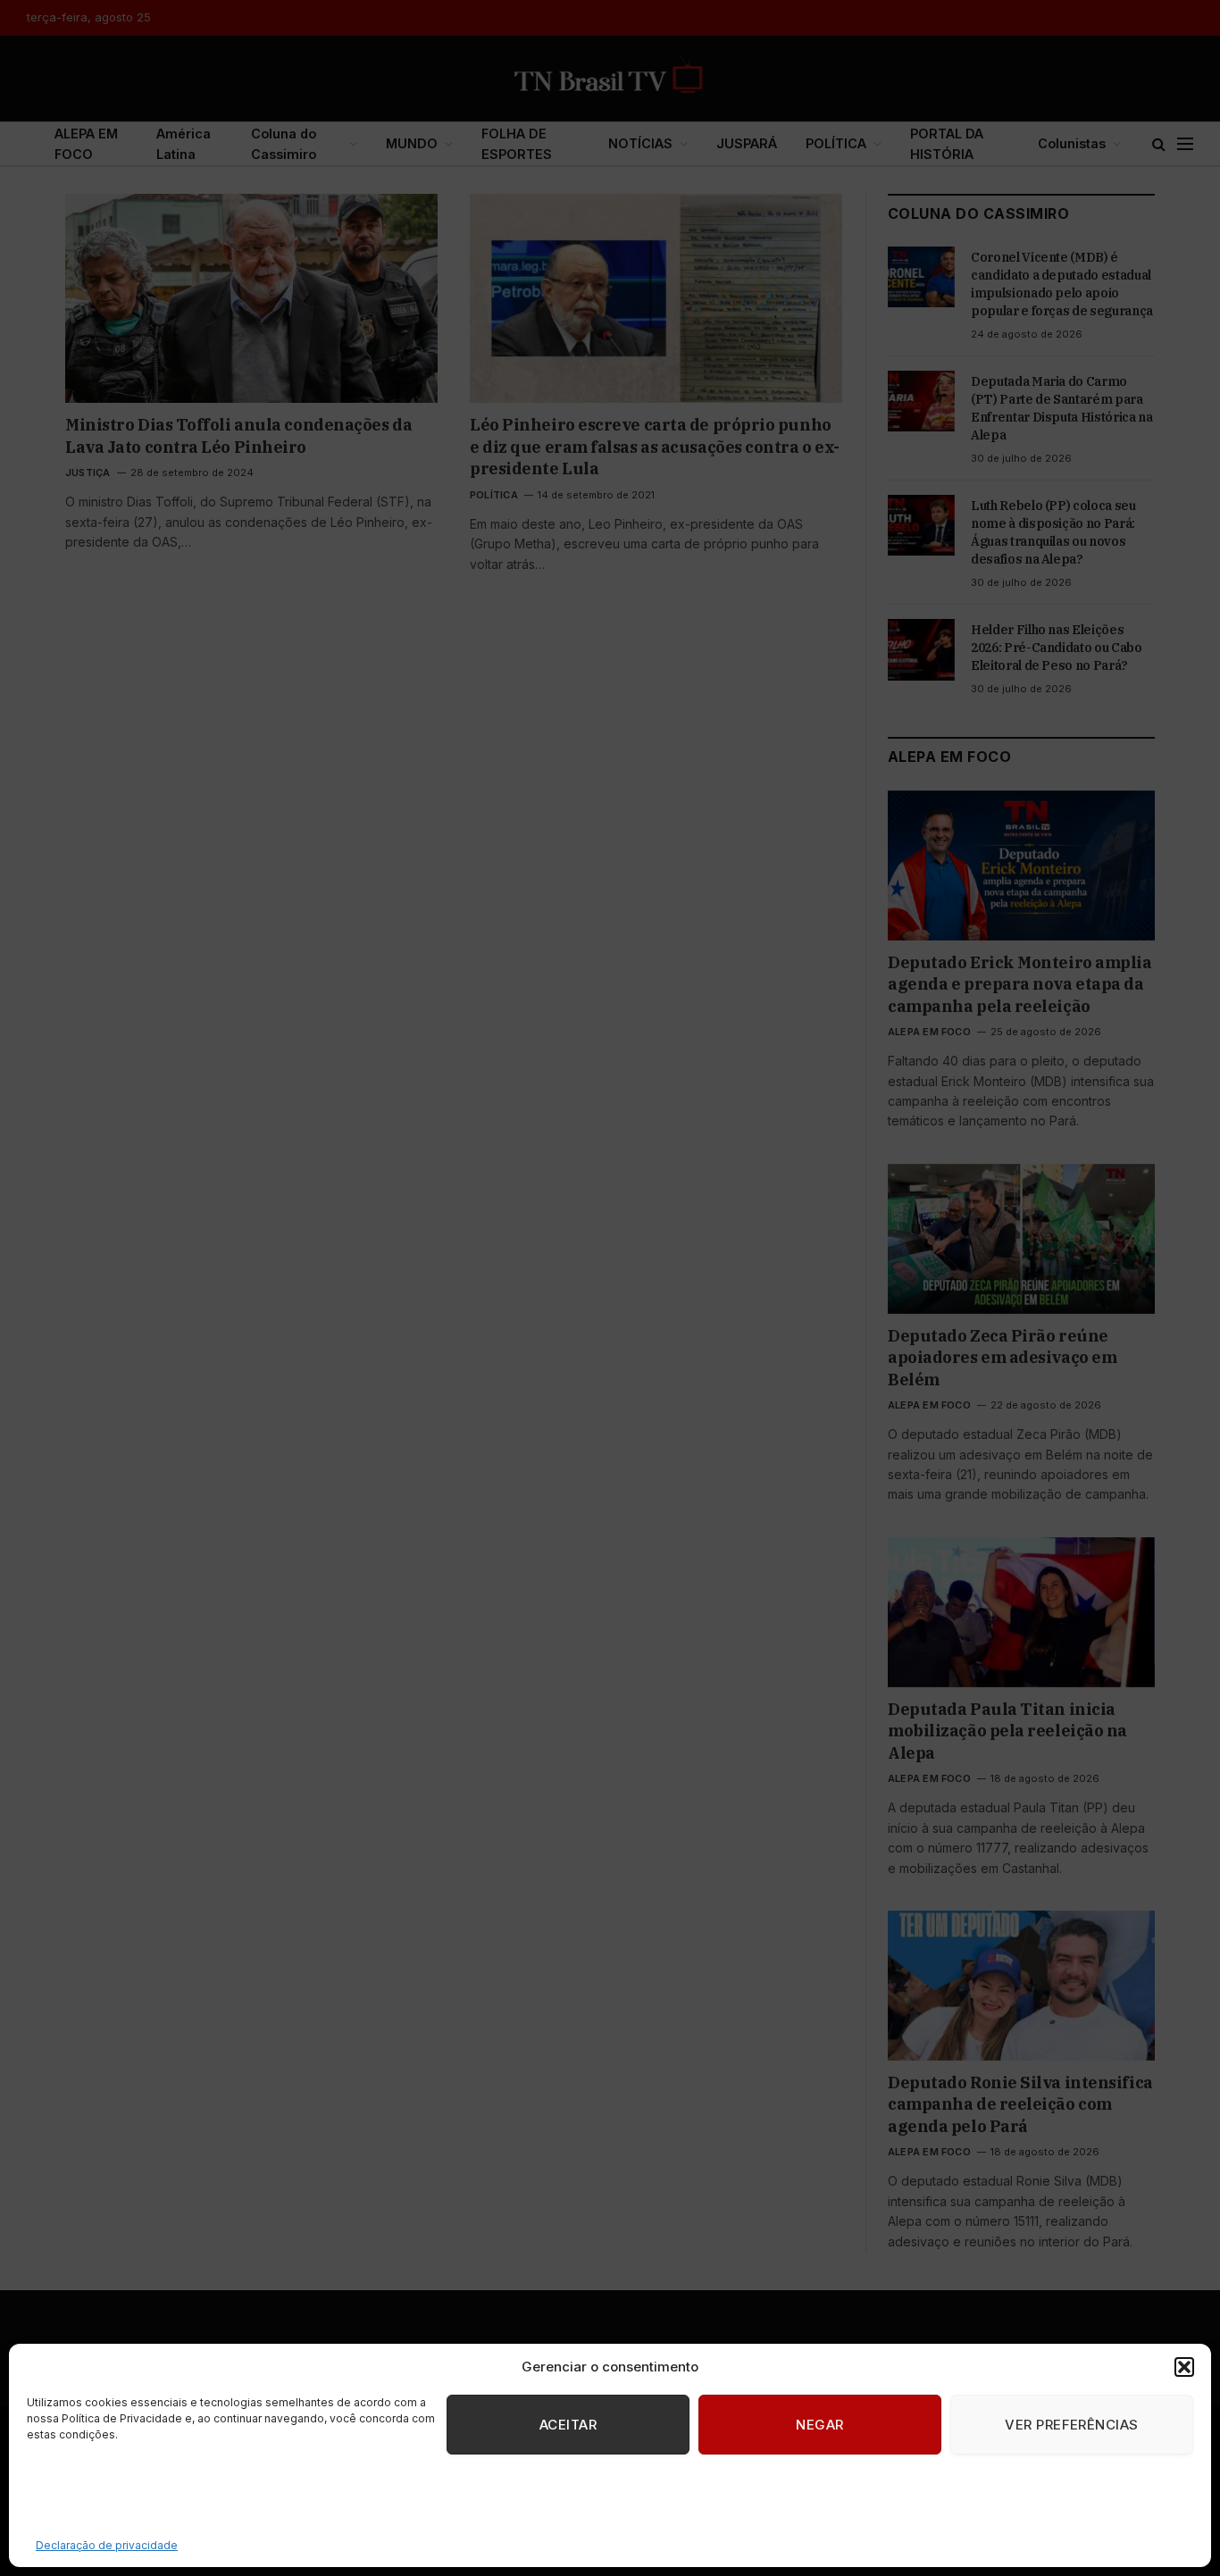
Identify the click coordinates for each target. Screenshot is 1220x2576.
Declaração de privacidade (107, 2545)
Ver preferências (1071, 2425)
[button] (1184, 2367)
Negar (819, 2425)
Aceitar (568, 2425)
